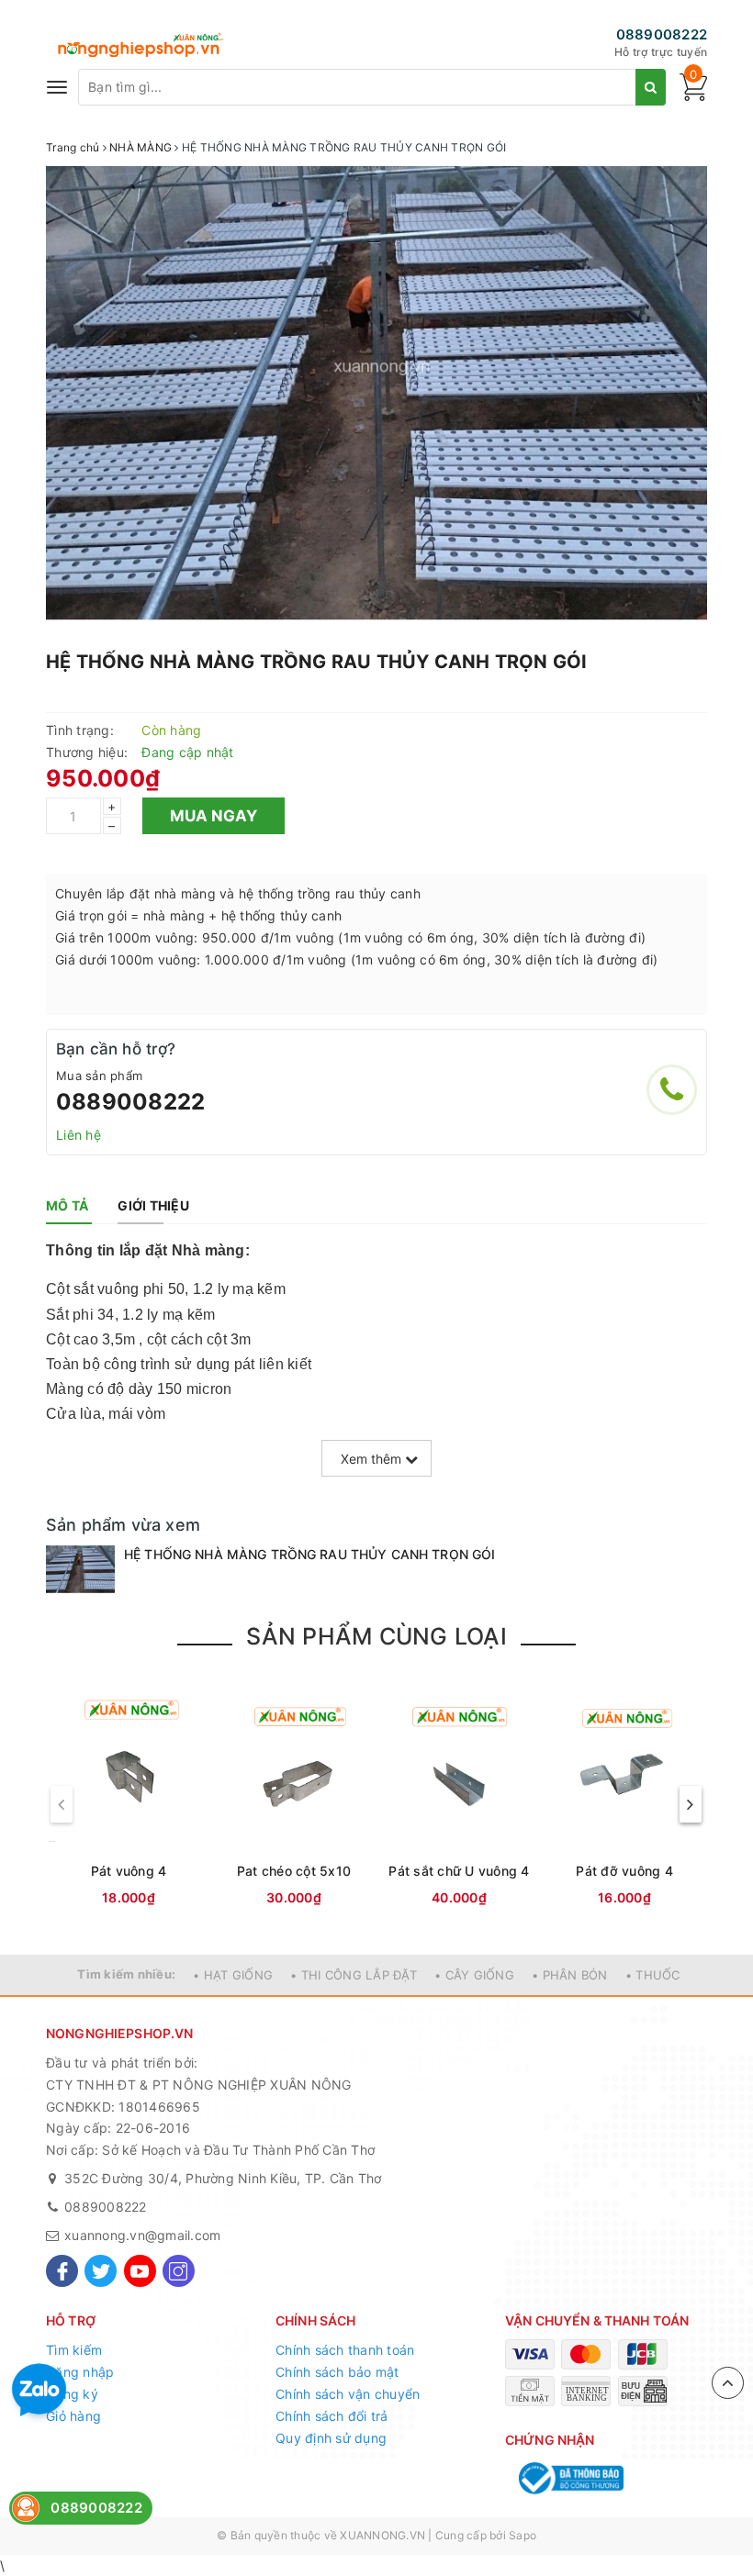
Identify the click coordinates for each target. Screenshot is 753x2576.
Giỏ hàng (73, 2416)
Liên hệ (79, 1135)
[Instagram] (179, 2271)
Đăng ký (72, 2394)
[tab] (67, 1206)
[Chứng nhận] (569, 2478)
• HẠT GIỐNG (233, 1975)
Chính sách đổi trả (332, 2416)
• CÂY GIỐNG (474, 1975)
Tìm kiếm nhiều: (126, 1974)
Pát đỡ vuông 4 (624, 1871)
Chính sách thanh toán (345, 2350)
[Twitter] (101, 2271)
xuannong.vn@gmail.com (142, 2235)
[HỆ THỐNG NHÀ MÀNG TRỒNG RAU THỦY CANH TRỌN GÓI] (80, 1569)
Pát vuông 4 (129, 1871)
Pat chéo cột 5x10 (294, 1871)
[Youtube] (140, 2271)
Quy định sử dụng (331, 2438)
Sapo (523, 2535)
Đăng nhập (80, 2372)
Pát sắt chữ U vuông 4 (459, 1871)
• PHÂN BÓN (570, 1975)
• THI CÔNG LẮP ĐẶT (354, 1975)
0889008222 (662, 34)
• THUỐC (653, 1975)
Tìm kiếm (74, 2350)
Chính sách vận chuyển (348, 2394)
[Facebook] (62, 2271)
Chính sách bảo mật (337, 2372)
